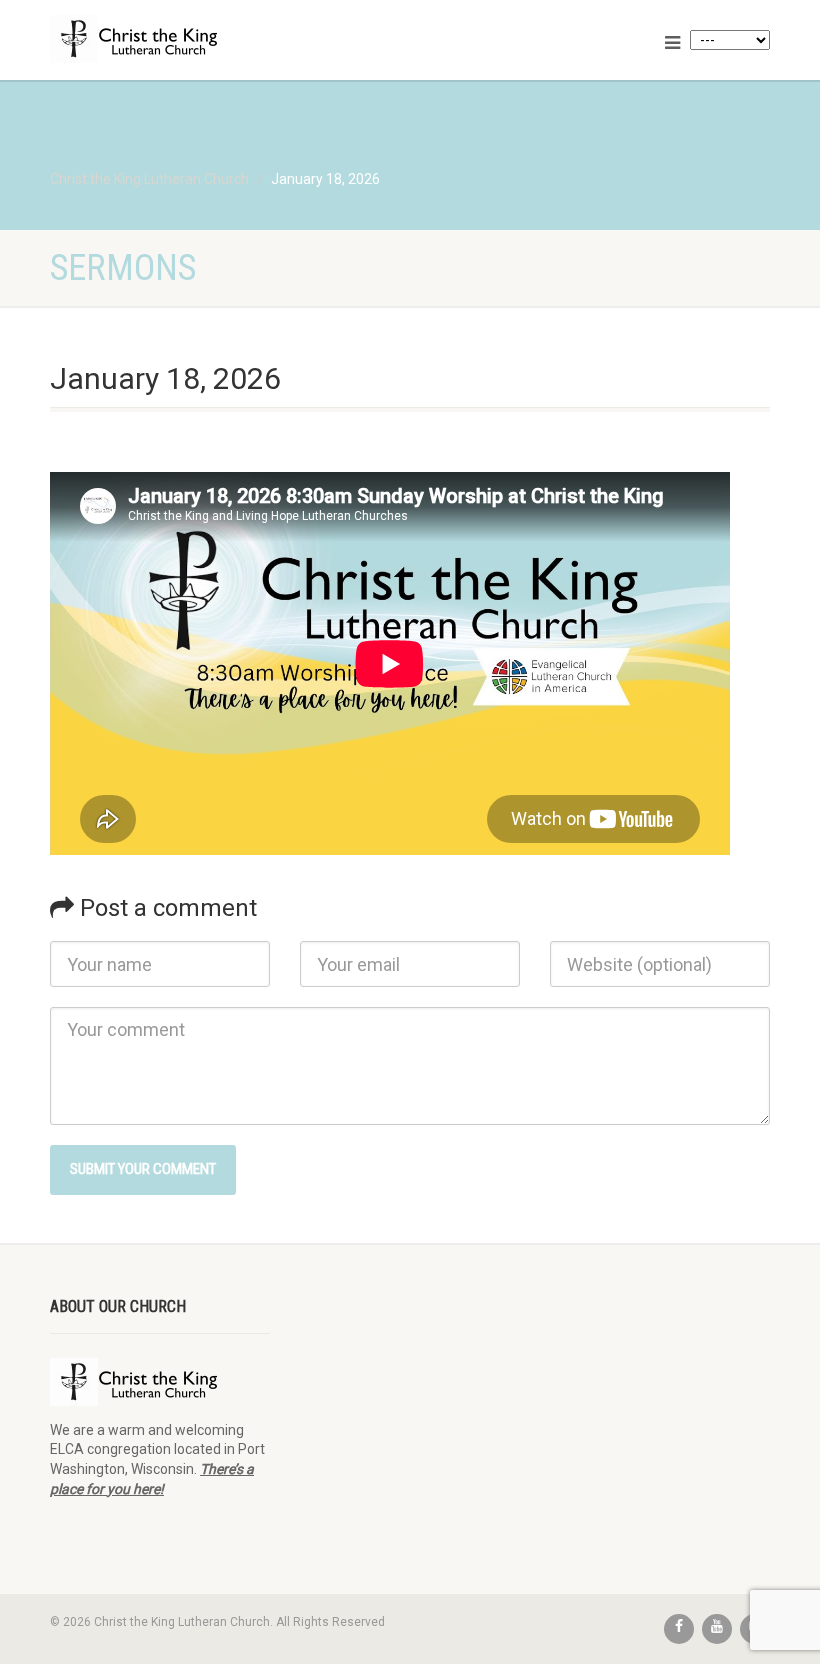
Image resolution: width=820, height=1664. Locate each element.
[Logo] (222, 39)
